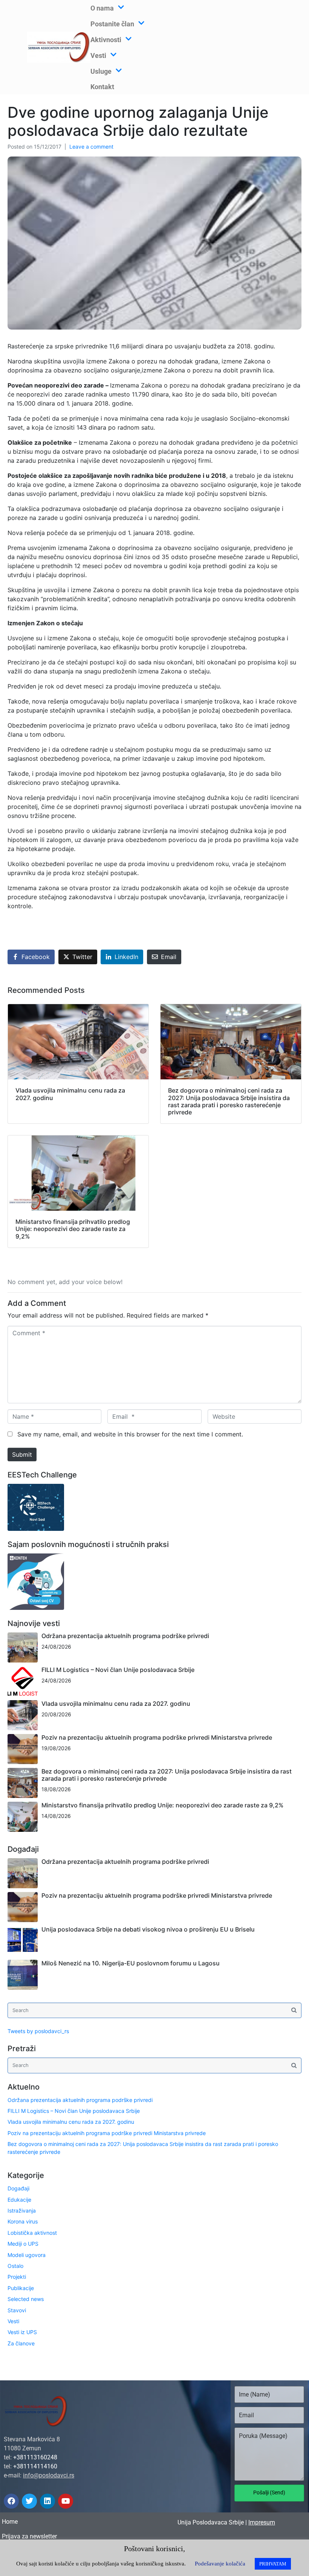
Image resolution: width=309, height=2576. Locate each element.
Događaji (18, 2188)
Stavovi (17, 2310)
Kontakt (102, 87)
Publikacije (21, 2288)
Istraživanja (22, 2210)
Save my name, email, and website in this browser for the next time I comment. (130, 1434)
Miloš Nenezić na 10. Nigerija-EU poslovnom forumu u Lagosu (131, 1963)
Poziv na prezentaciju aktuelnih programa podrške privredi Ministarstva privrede (157, 1737)
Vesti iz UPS (22, 2332)
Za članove (21, 2343)
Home (10, 2522)
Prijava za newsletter (29, 2536)
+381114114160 (35, 2466)
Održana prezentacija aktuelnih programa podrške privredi (125, 1636)
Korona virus (23, 2221)
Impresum (262, 2522)
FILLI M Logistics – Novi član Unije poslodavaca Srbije (118, 1670)
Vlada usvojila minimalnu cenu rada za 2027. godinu (116, 1704)
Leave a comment (91, 147)
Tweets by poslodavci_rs (38, 2031)
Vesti (13, 2321)
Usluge (101, 71)
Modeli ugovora (27, 2255)
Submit (22, 1454)
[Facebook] (11, 2501)
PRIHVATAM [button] (273, 2564)
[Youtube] (66, 2501)
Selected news (26, 2299)
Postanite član (112, 24)
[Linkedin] (47, 2501)
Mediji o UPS (23, 2244)
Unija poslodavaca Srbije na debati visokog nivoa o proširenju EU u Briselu (148, 1929)
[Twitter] (29, 2501)
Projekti (17, 2277)
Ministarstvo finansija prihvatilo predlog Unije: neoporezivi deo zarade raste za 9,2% (162, 1805)
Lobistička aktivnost (32, 2233)
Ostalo (15, 2266)
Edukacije (19, 2200)
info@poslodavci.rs (49, 2475)
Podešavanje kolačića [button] (220, 2564)
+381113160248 (35, 2457)
